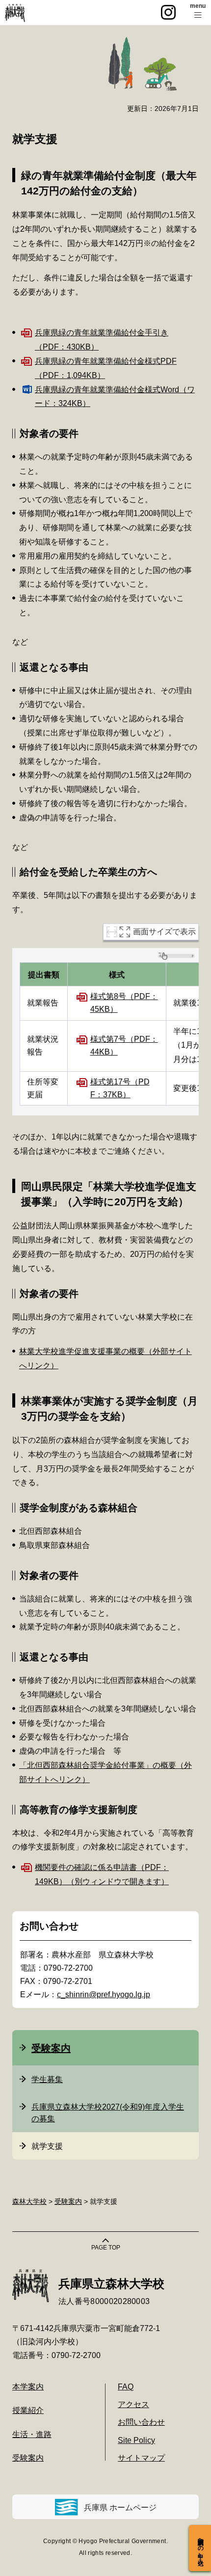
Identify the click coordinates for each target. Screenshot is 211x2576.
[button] (198, 13)
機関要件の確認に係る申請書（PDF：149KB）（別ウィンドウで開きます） (102, 1874)
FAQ (126, 2387)
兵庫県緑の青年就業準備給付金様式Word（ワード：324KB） (115, 397)
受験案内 (51, 2048)
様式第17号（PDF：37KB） (120, 1088)
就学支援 (47, 2146)
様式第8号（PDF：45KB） (124, 1003)
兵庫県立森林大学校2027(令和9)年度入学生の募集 (108, 2113)
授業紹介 (28, 2410)
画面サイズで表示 (164, 932)
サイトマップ (141, 2458)
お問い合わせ (141, 2422)
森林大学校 (29, 2201)
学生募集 (47, 2079)
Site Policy (136, 2440)
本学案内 (28, 2387)
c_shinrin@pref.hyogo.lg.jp (104, 1994)
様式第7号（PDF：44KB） (124, 1045)
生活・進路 (32, 2434)
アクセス (133, 2404)
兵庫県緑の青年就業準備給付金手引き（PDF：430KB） (102, 340)
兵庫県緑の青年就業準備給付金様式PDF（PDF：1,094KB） (106, 368)
